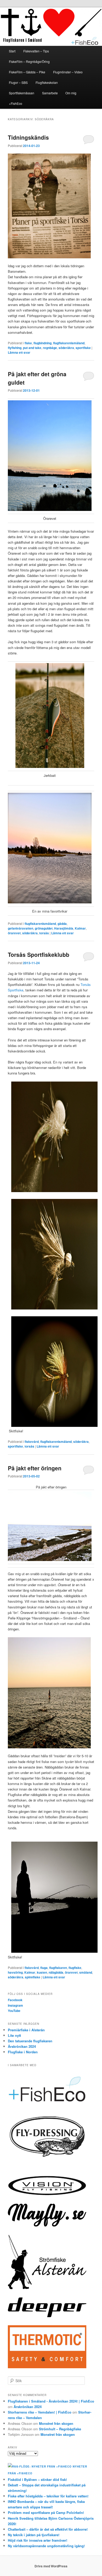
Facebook (15, 2000)
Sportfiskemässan (22, 93)
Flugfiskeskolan (47, 82)
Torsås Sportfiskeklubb (39, 954)
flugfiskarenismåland (69, 343)
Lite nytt (14, 2035)
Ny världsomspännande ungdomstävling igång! (46, 2546)
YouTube (14, 2011)
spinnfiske (33, 1977)
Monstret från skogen (56, 2423)
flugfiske (75, 1968)
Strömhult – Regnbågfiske (60, 2429)
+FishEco (16, 103)
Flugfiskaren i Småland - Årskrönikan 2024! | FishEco (51, 2401)
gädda (62, 924)
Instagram (15, 2005)
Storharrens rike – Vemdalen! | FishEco (40, 2412)
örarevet (14, 933)
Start (12, 51)
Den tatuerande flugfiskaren (30, 2041)
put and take (32, 348)
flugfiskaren (58, 1968)
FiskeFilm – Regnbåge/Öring (29, 61)
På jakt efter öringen (35, 1468)
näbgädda (56, 1972)
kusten (42, 1972)
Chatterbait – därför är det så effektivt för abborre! (48, 2529)
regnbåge (50, 348)
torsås (44, 933)
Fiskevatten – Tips (36, 51)
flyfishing (15, 348)
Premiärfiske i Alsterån (26, 2030)
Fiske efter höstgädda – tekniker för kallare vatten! (48, 2496)
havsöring (15, 1972)
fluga (44, 1968)
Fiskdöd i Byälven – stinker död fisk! (37, 2479)
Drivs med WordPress (51, 2566)
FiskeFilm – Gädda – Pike (27, 72)
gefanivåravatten (21, 928)
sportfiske (83, 348)
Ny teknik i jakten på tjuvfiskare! (34, 2535)
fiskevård (32, 1442)
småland (86, 1972)
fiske (28, 343)
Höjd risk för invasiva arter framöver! (38, 2540)
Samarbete (50, 93)
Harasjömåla (64, 928)
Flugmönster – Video (68, 72)
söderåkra (66, 348)
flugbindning (42, 343)
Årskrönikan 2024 (22, 2046)
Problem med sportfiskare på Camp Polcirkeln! (46, 2512)
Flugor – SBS (18, 82)
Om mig (71, 93)
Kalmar (80, 928)
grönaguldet (44, 928)
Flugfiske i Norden (23, 2052)
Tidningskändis (28, 137)
